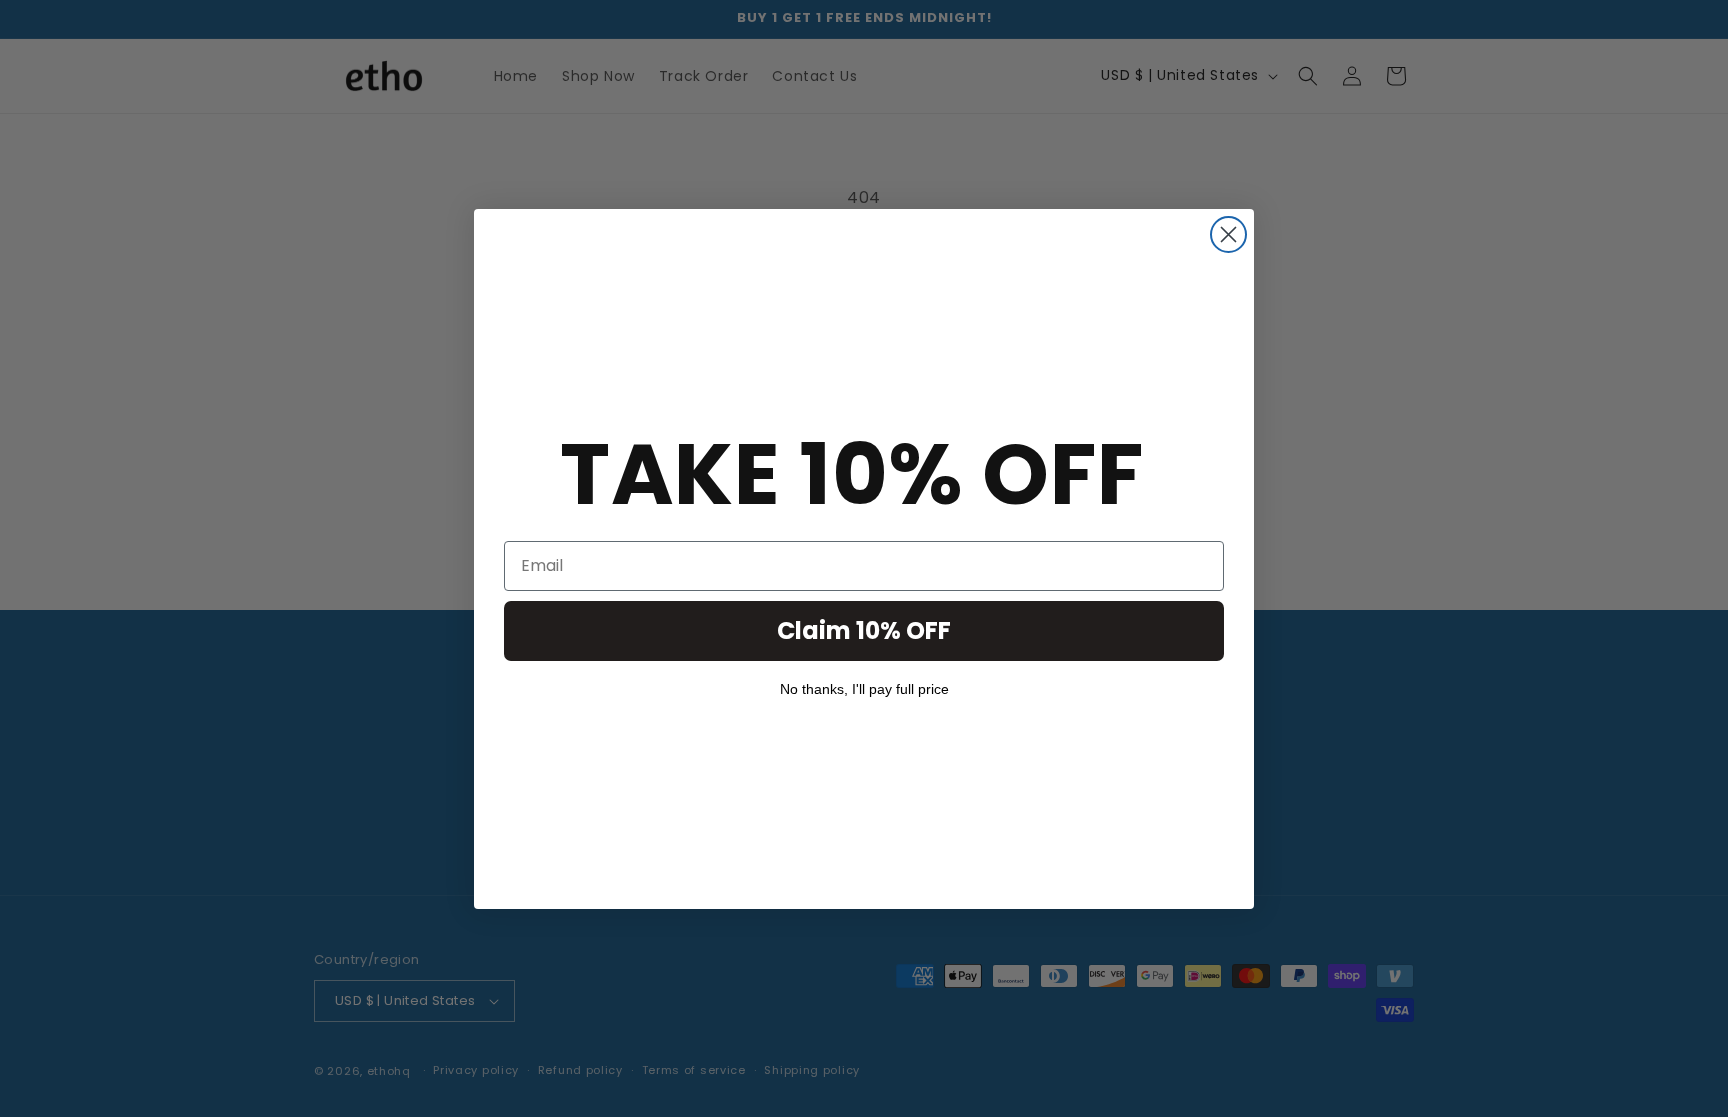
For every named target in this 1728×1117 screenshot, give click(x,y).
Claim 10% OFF (864, 630)
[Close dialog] (1228, 234)
